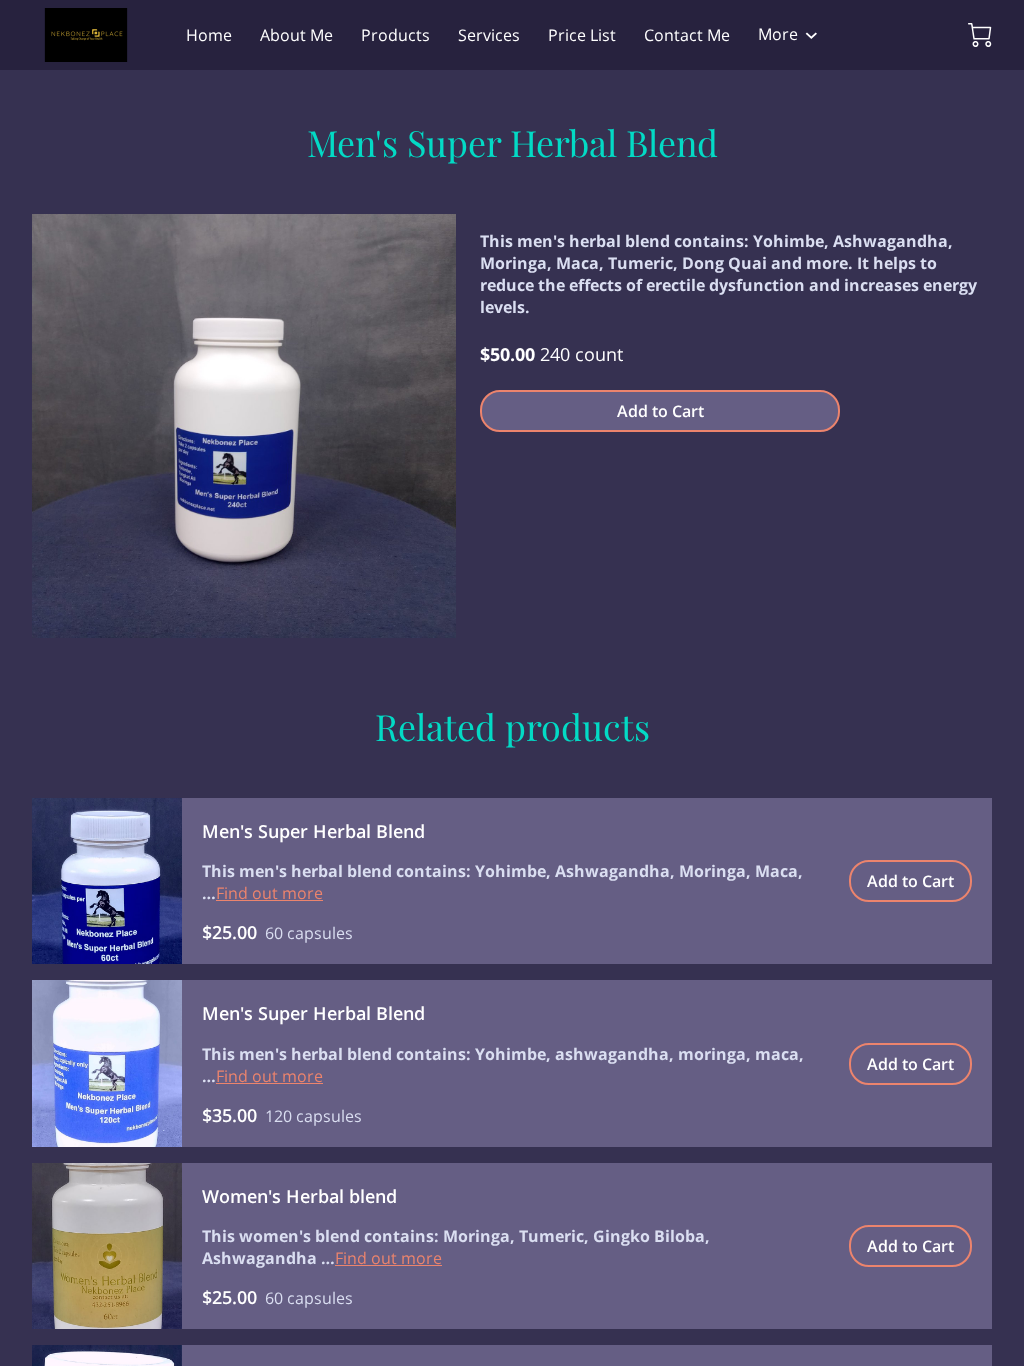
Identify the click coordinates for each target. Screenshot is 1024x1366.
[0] (980, 35)
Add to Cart (660, 411)
